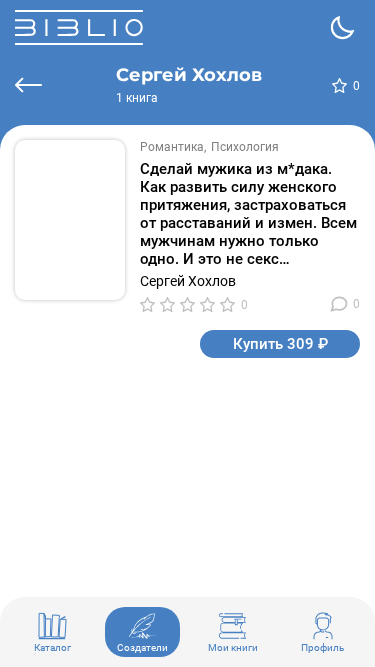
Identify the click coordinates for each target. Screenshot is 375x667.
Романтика (172, 147)
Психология (245, 147)
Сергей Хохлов (188, 281)
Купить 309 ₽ (280, 344)
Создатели (142, 647)
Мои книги (233, 647)
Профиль (322, 647)
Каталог (52, 647)
